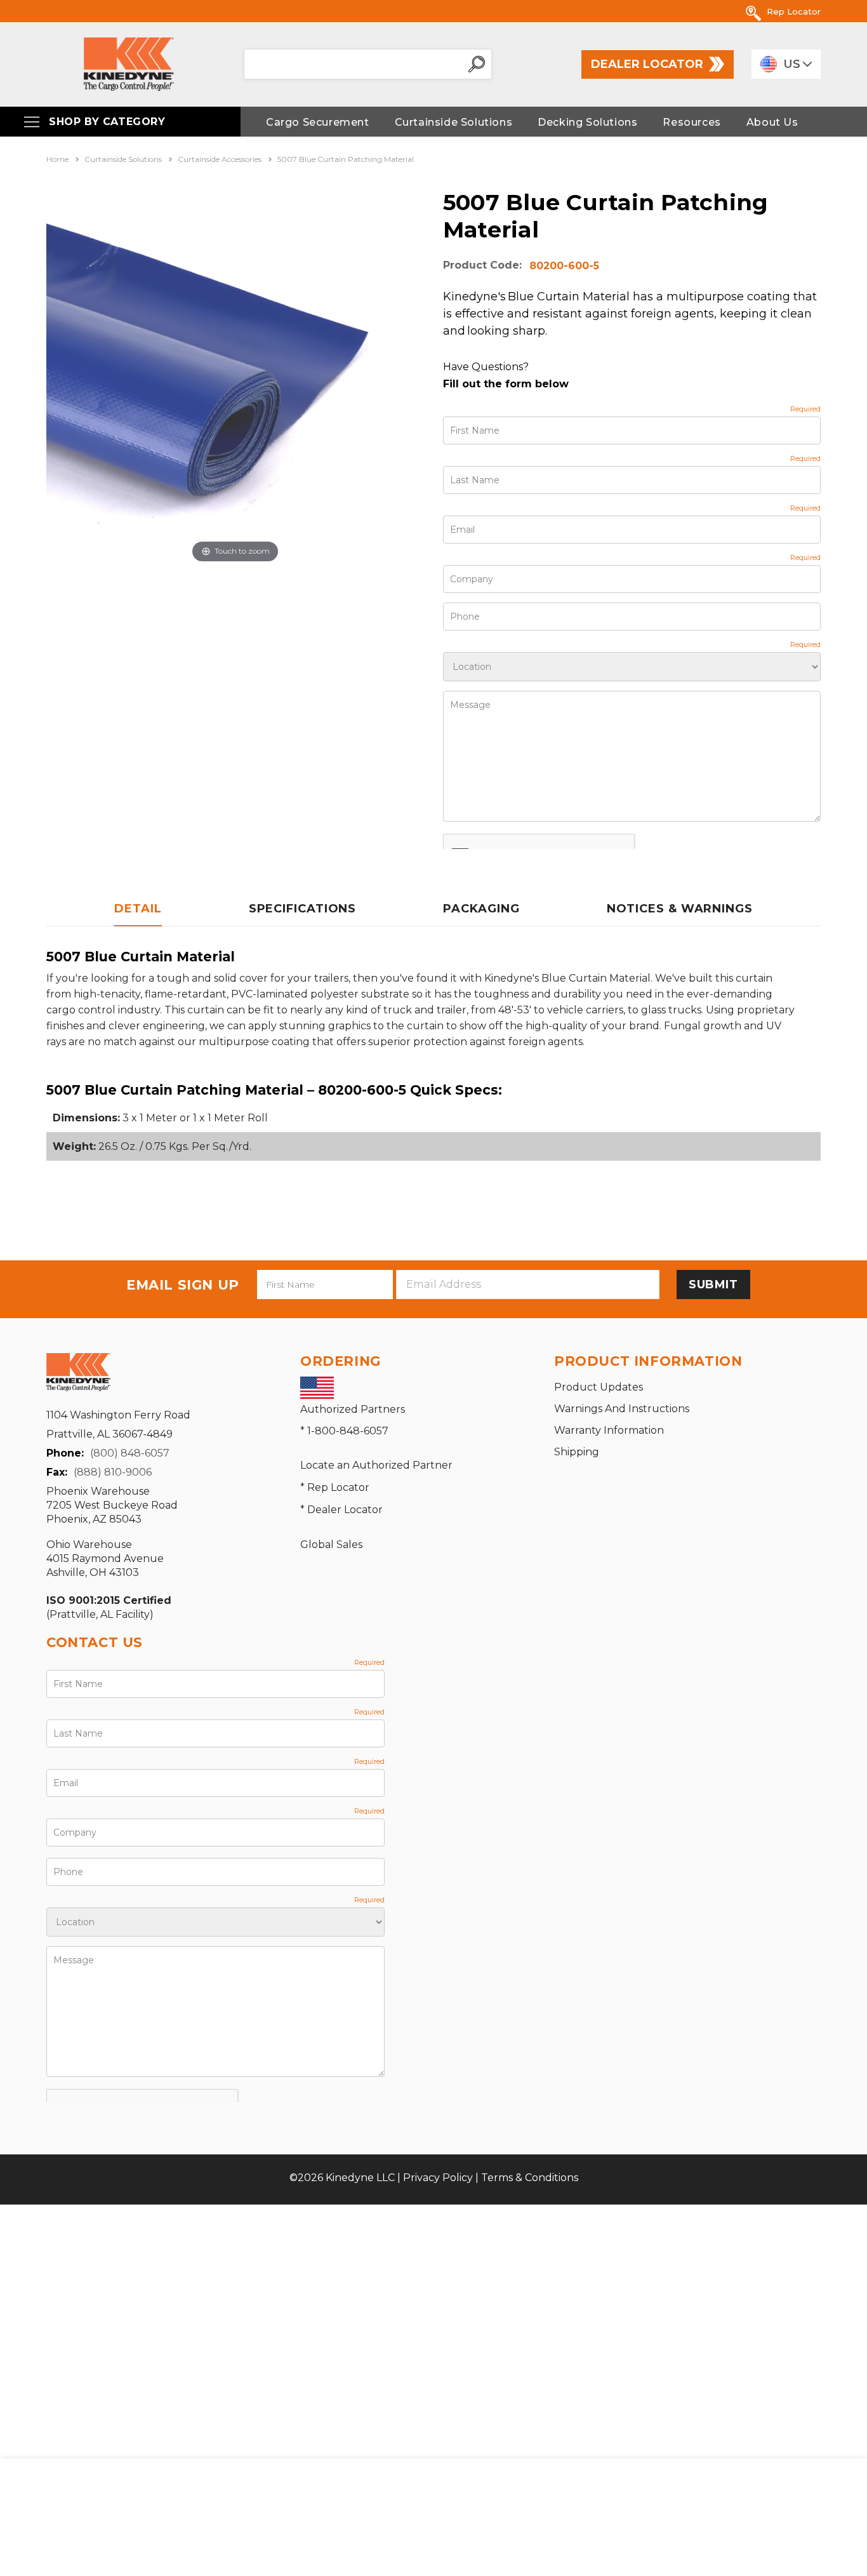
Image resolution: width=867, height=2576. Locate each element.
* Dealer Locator (341, 1510)
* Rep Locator (335, 1487)
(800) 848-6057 (130, 1453)
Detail (138, 909)
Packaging (481, 909)
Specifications (303, 909)
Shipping (577, 1452)
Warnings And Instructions (622, 1409)
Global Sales (331, 1545)
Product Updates (599, 1387)
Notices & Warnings (680, 909)
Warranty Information (609, 1430)
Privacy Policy (438, 2178)
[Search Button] (477, 64)
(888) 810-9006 (113, 1472)
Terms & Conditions (530, 2178)
